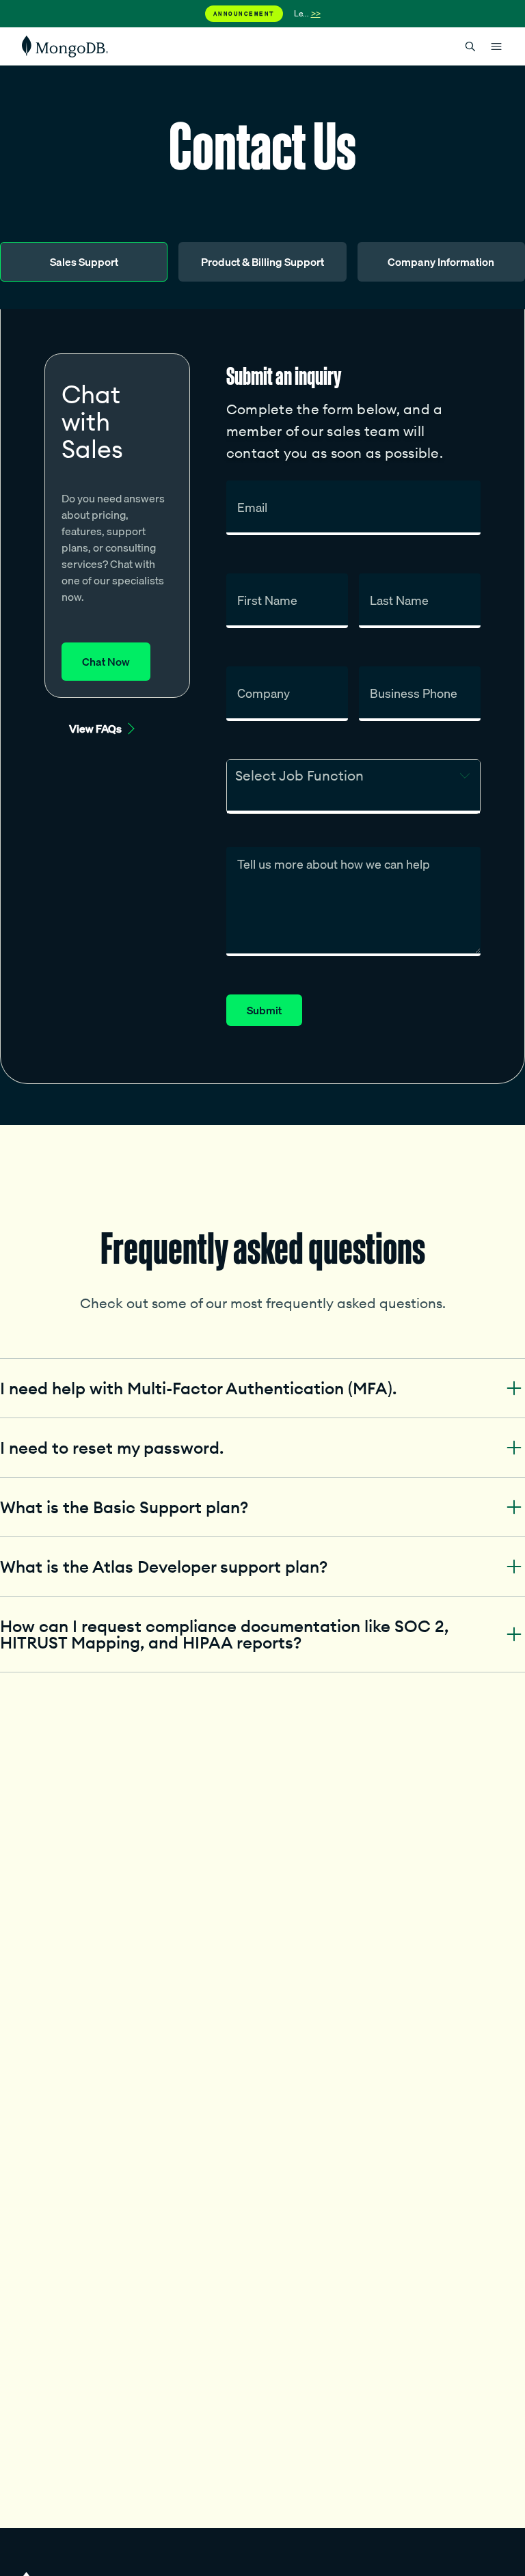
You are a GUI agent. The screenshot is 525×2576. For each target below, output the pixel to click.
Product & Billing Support (262, 262)
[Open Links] (496, 46)
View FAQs (95, 729)
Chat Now (106, 662)
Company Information (441, 262)
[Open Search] (470, 46)
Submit (264, 1010)
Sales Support (84, 262)
